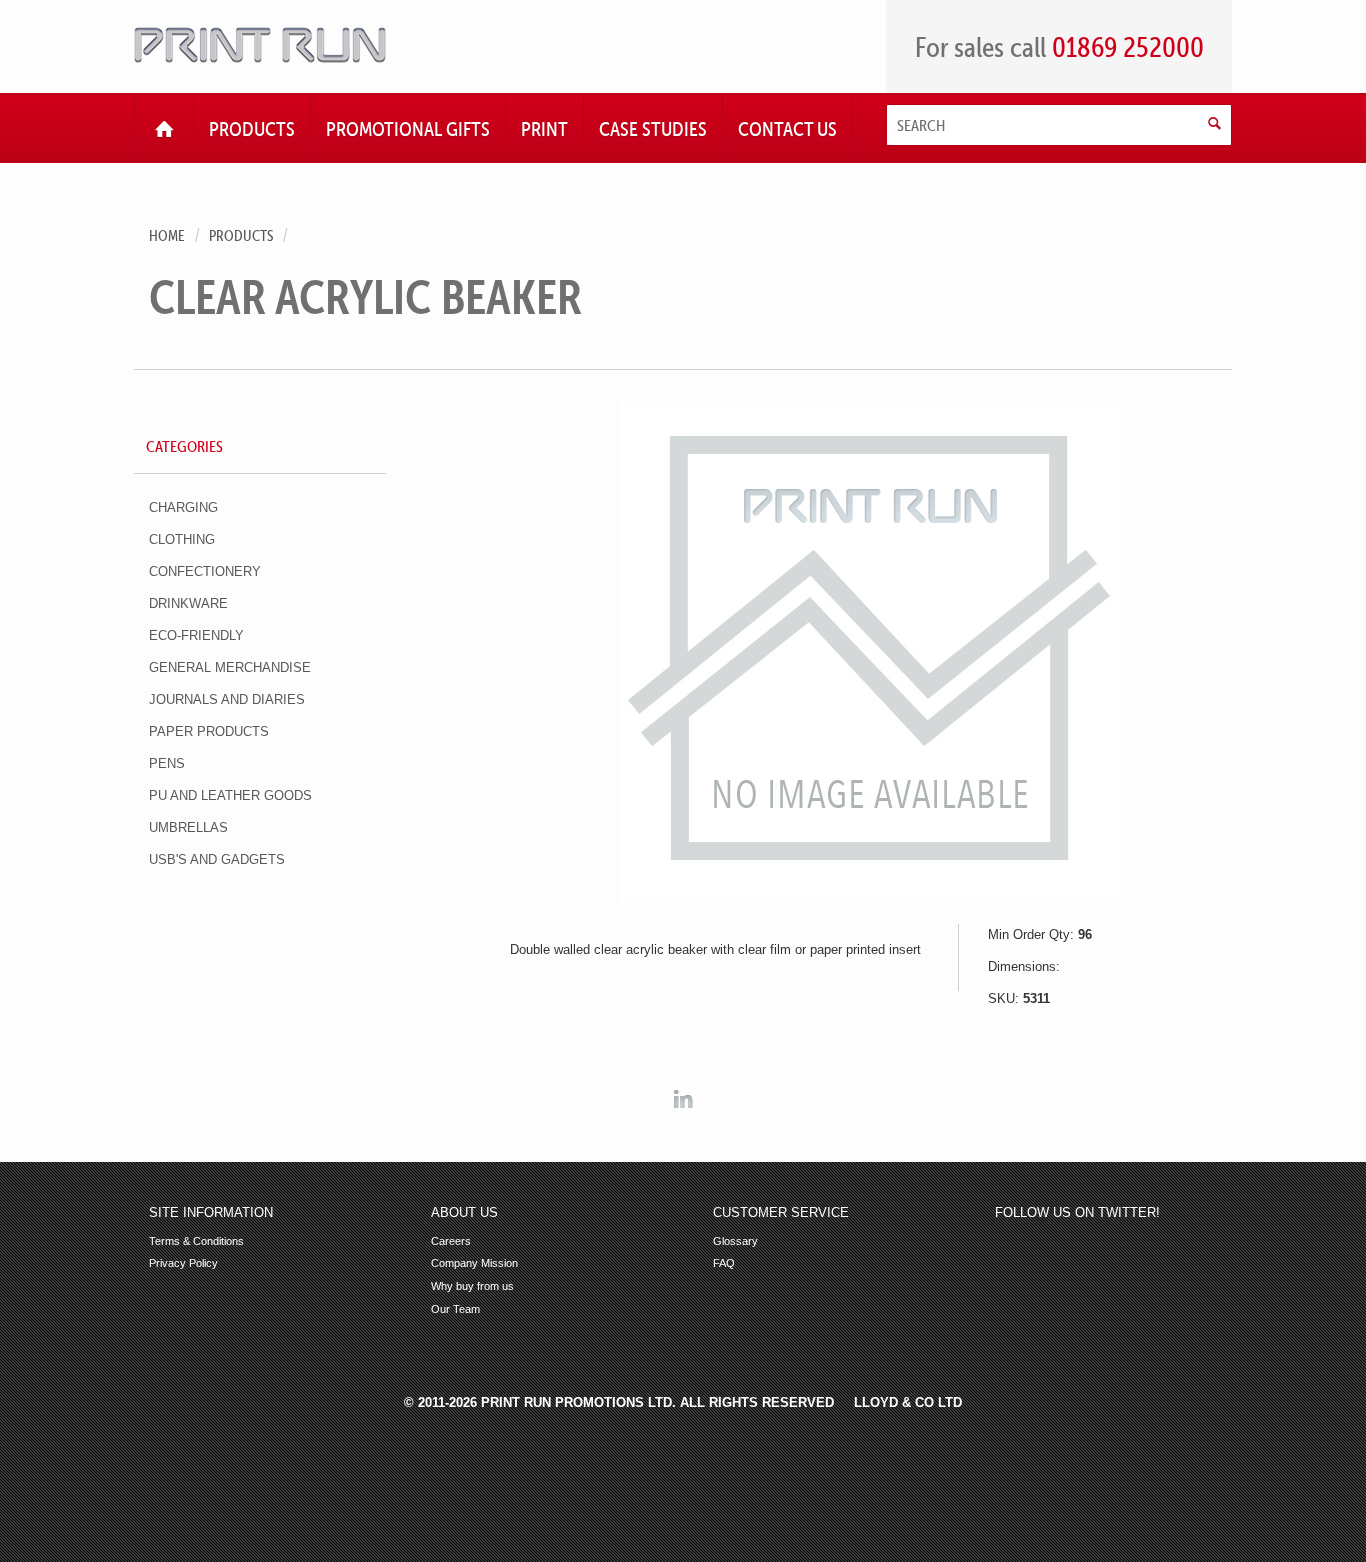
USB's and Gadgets (217, 859)
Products (241, 235)
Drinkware (188, 603)
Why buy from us (472, 1286)
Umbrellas (188, 827)
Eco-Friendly (196, 635)
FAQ (724, 1263)
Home (167, 235)
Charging (183, 507)
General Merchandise (230, 667)
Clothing (182, 539)
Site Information (211, 1213)
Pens (167, 763)
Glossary (735, 1241)
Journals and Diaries (227, 699)
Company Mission (474, 1263)
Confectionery (205, 571)
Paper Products (209, 731)
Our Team (455, 1309)
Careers (451, 1241)
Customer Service (781, 1213)
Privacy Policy (183, 1263)
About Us (464, 1213)
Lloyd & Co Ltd (908, 1402)
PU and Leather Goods (230, 795)
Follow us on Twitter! (1077, 1213)
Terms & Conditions (196, 1241)
